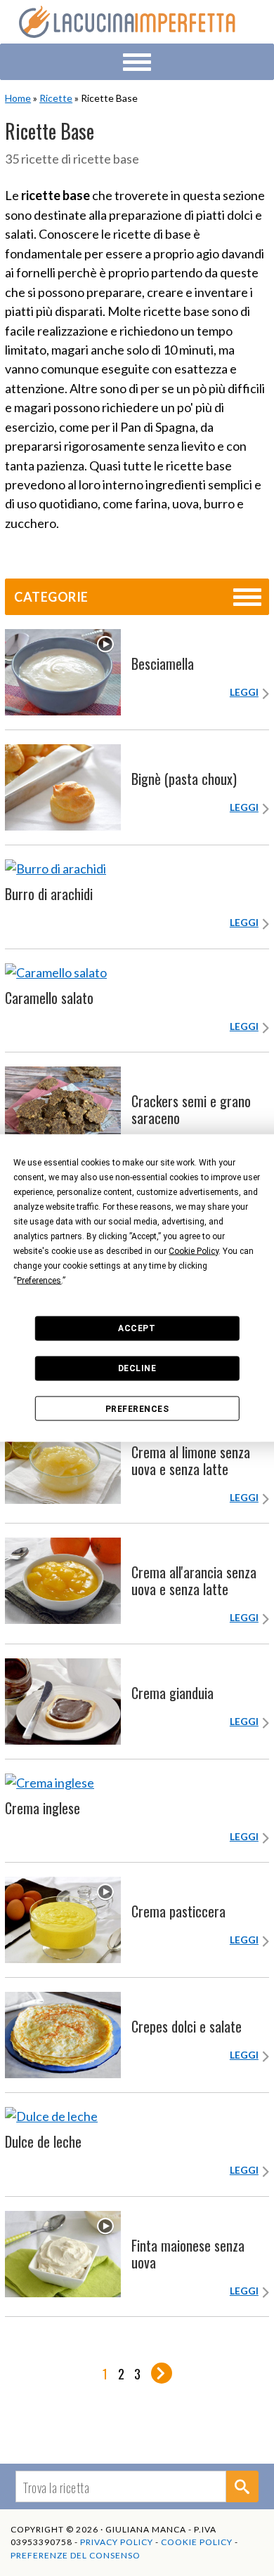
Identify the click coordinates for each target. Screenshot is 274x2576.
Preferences (137, 1408)
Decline (137, 1368)
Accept (137, 1328)
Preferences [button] (39, 1280)
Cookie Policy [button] (194, 1250)
